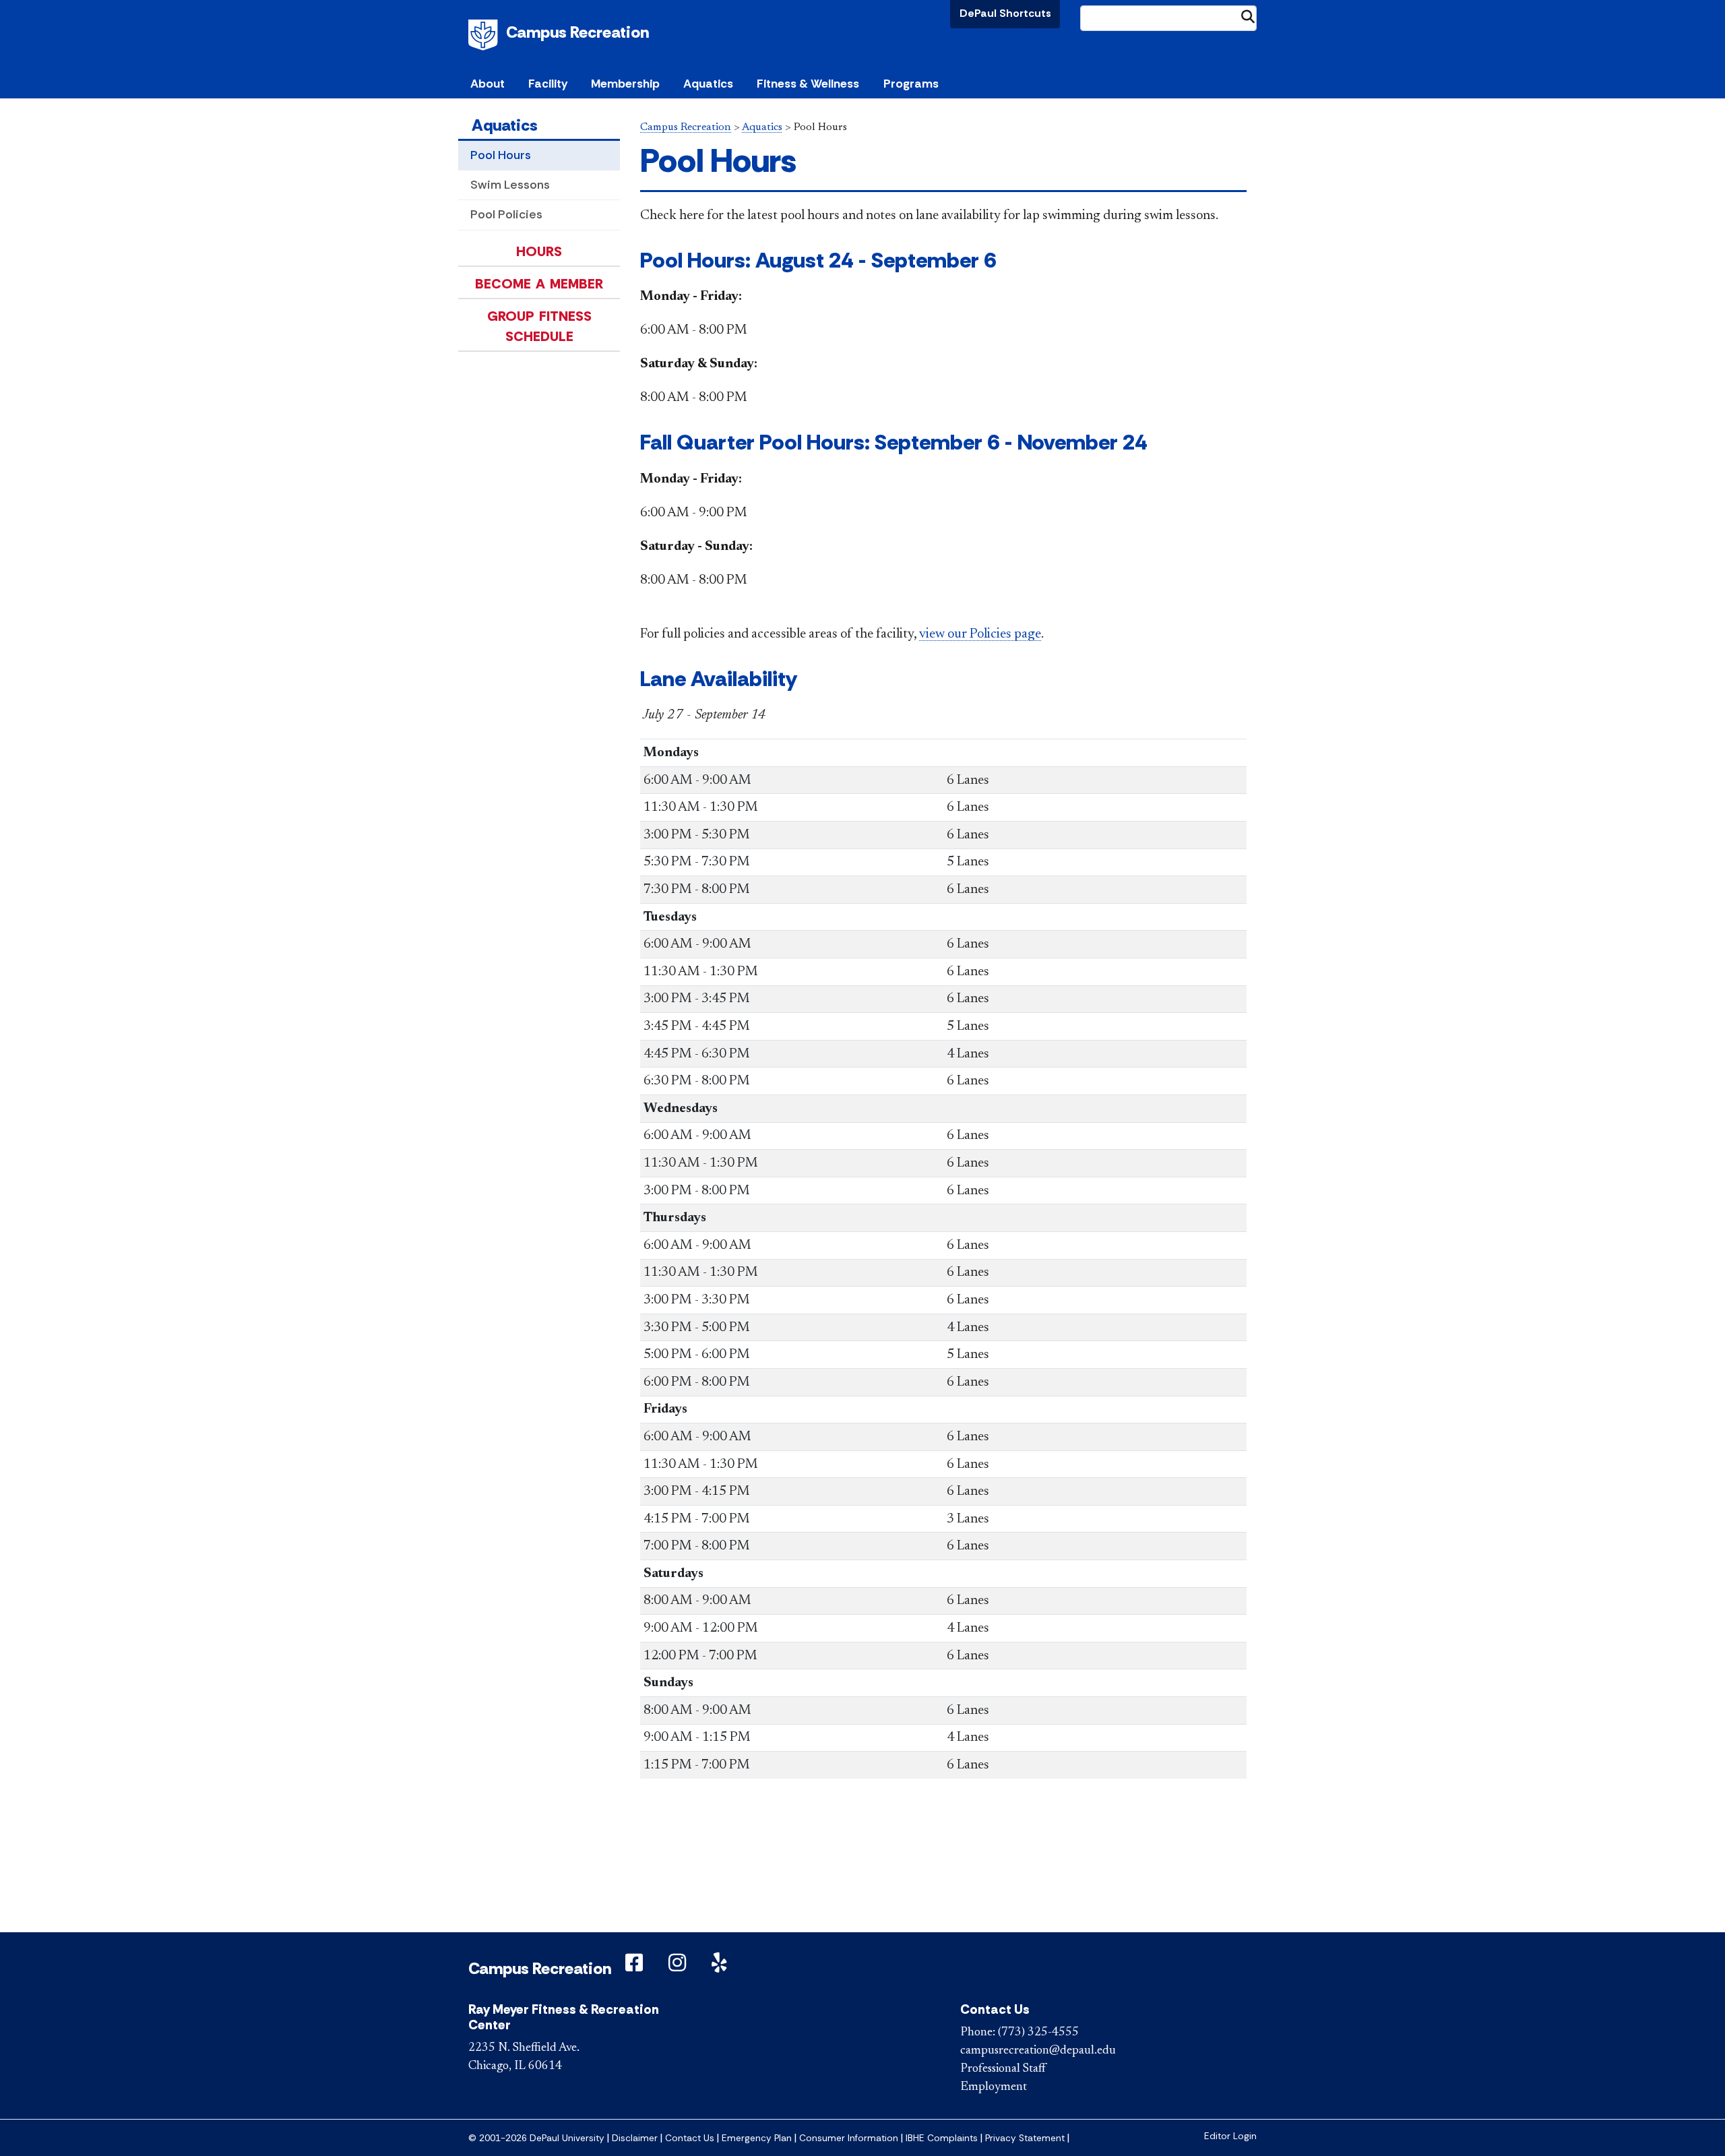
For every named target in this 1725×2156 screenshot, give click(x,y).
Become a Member (539, 284)
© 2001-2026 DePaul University (536, 2138)
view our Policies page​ (980, 634)
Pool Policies (506, 214)
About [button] (488, 84)
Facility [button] (548, 84)
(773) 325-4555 (1038, 2033)
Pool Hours (501, 155)
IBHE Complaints (942, 2138)
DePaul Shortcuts (1005, 13)
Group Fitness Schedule (539, 326)
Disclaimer (635, 2138)
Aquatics (505, 125)
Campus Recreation (577, 32)
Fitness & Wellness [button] (808, 84)
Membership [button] (625, 84)
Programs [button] (911, 84)
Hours (539, 251)
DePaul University (485, 35)
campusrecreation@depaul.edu (1038, 2051)
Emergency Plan (757, 2138)
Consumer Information (849, 2138)
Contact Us (690, 2138)
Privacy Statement (1025, 2138)
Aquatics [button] (708, 84)
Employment (994, 2087)
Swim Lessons (510, 185)
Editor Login (1230, 2136)
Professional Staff (1003, 2069)
